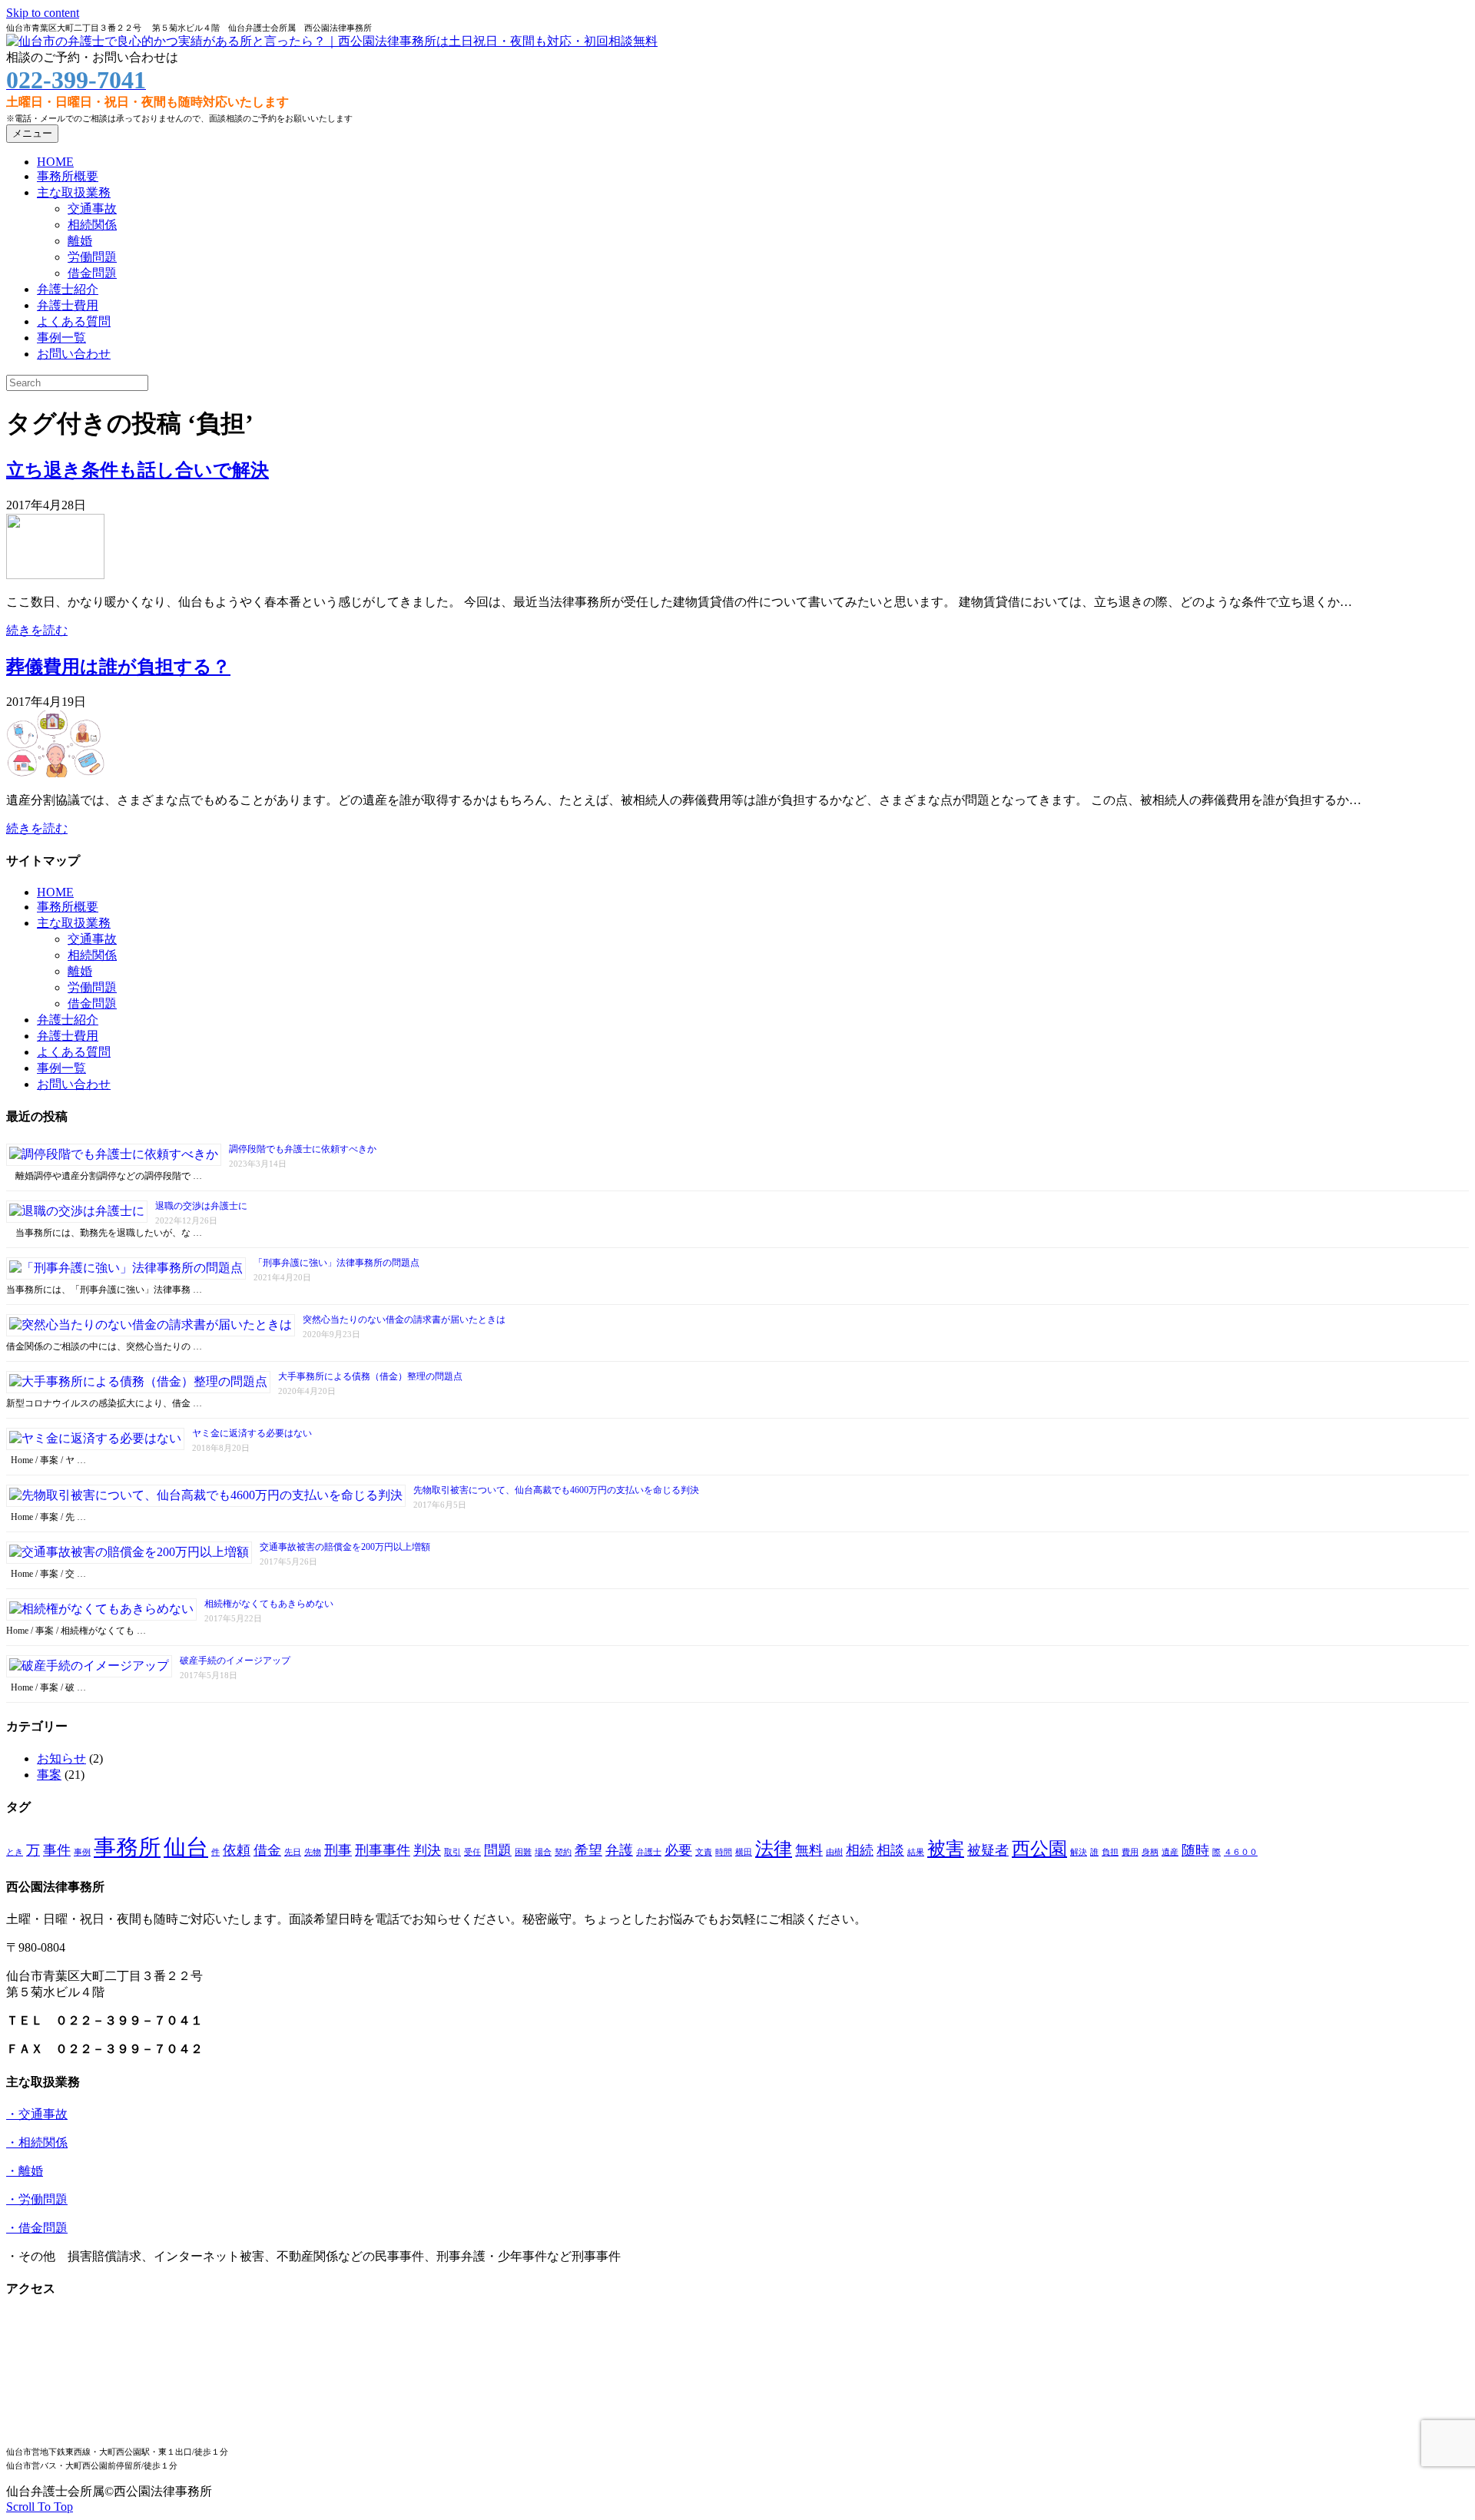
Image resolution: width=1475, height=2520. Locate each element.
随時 (1195, 1850)
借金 (267, 1850)
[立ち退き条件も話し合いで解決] (55, 575)
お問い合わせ (74, 354)
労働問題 (92, 257)
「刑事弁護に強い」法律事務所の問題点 (336, 1263)
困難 (523, 1852)
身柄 (1150, 1852)
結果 (916, 1852)
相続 (860, 1850)
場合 (543, 1852)
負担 (1110, 1852)
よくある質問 (74, 321)
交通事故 (92, 209)
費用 (1130, 1852)
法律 (774, 1848)
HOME (55, 162)
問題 (498, 1850)
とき (15, 1852)
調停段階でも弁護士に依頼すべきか (303, 1149)
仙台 (186, 1847)
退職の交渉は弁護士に (201, 1206)
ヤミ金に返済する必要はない (252, 1433)
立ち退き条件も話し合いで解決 (138, 470)
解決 (1079, 1852)
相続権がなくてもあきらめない (269, 1604)
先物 (313, 1852)
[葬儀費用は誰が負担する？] (55, 773)
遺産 (1170, 1852)
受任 (472, 1852)
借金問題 (92, 273)
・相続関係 (37, 2142)
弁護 (619, 1850)
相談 (890, 1850)
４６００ (1241, 1852)
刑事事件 (383, 1850)
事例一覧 (61, 338)
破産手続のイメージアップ (235, 1661)
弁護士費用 (68, 305)
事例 (82, 1852)
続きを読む (37, 630)
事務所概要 (68, 176)
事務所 (127, 1847)
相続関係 (92, 225)
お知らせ (61, 1758)
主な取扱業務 (74, 192)
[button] (40, 2507)
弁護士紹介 (68, 289)
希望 (588, 1850)
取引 (452, 1852)
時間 (724, 1852)
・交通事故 (37, 2114)
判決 (427, 1850)
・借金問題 (37, 2228)
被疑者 (988, 1850)
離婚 (80, 241)
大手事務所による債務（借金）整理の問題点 (370, 1376)
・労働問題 (37, 2199)
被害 (946, 1848)
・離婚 (25, 2171)
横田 (744, 1852)
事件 (57, 1850)
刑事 (338, 1850)
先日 (293, 1852)
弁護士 (649, 1852)
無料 (809, 1850)
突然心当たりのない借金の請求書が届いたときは (404, 1320)
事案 (49, 1775)
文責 (704, 1852)
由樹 (834, 1852)
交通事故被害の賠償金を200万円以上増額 (345, 1547)
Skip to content (43, 13)
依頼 (237, 1850)
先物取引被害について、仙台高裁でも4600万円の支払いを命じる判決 (556, 1490)
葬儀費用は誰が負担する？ (118, 667)
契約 (563, 1852)
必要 (678, 1850)
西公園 (1039, 1848)
